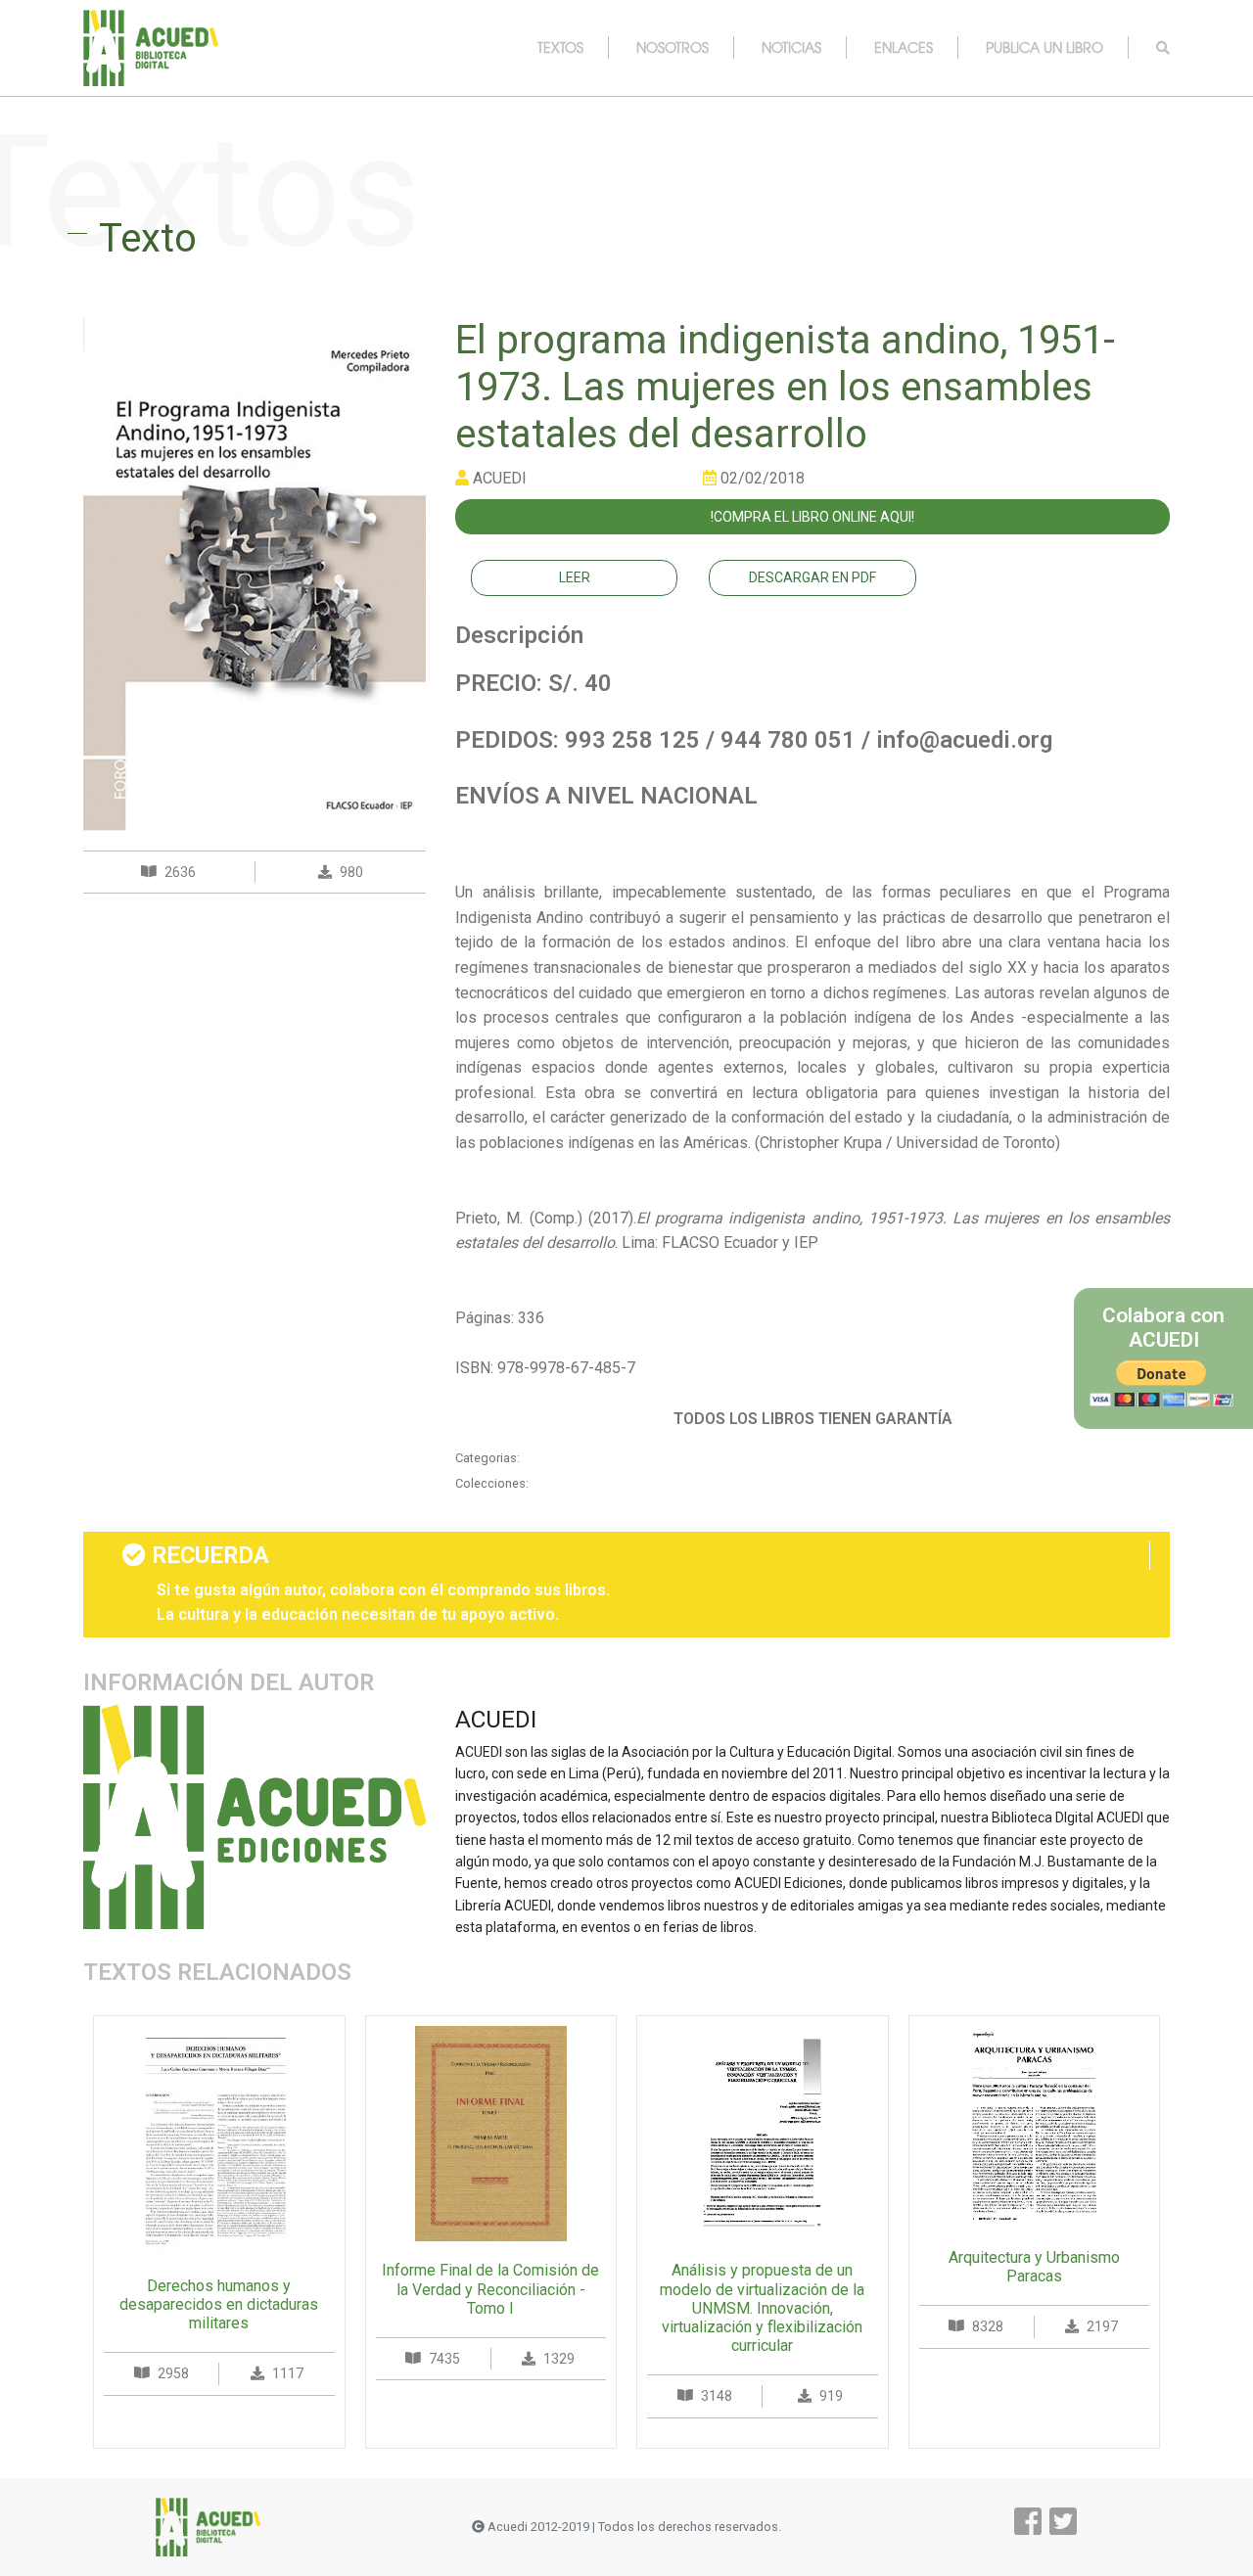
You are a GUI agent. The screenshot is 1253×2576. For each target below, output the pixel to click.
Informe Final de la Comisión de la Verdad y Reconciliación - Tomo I (490, 2289)
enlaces (904, 47)
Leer (575, 577)
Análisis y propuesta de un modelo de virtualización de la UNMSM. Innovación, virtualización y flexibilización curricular (762, 2308)
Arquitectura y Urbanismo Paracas (1034, 2267)
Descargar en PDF (812, 577)
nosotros (673, 47)
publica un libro (1044, 47)
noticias (791, 47)
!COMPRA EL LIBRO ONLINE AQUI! (812, 517)
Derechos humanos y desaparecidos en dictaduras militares (219, 2304)
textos (560, 47)
